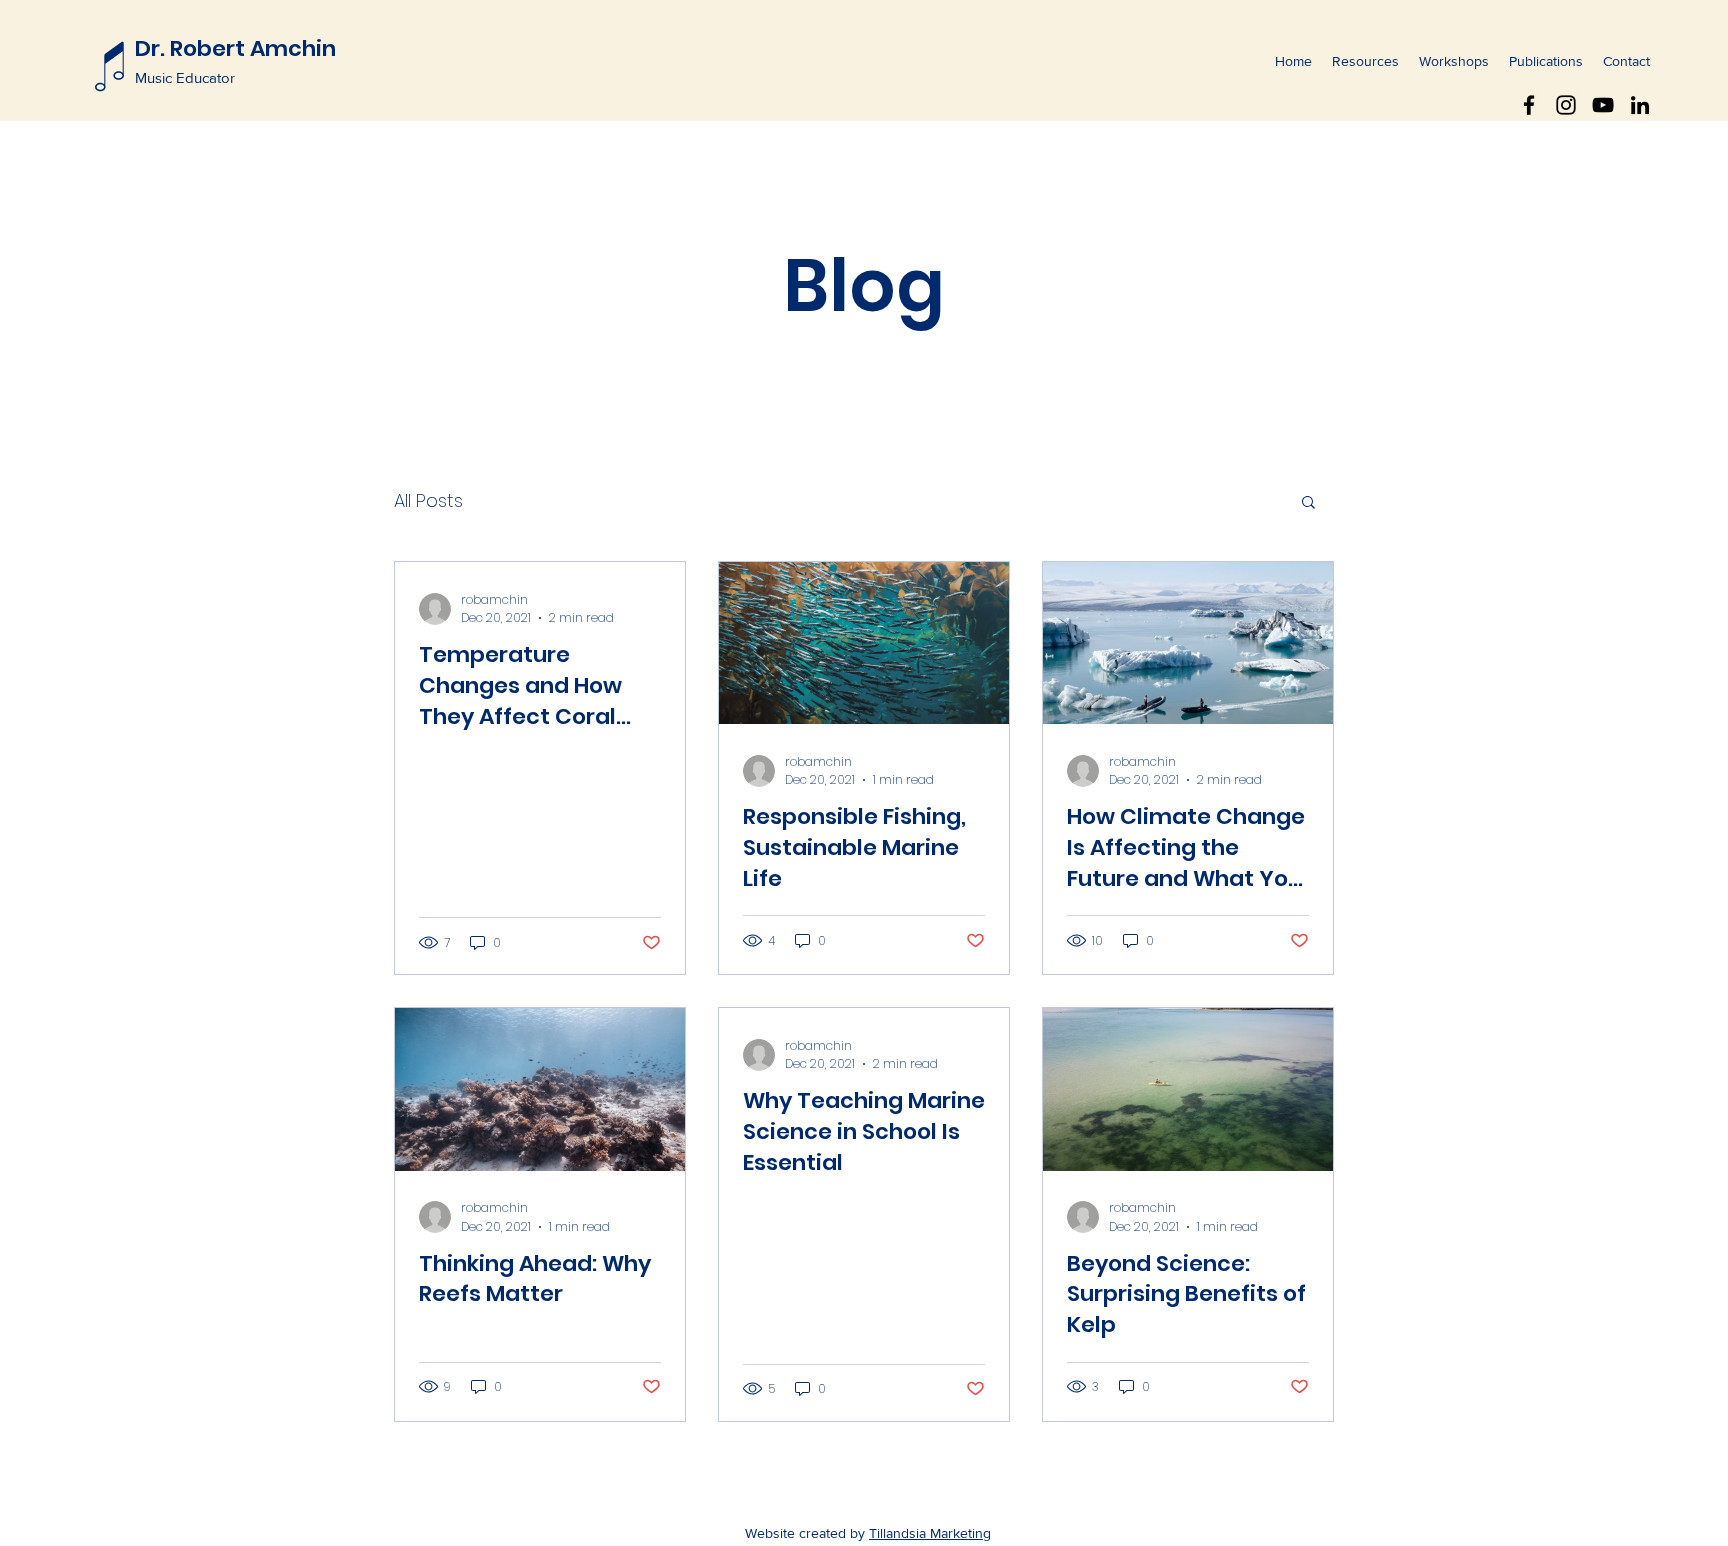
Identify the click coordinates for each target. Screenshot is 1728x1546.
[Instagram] (1566, 105)
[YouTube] (1603, 105)
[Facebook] (1529, 105)
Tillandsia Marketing (930, 1533)
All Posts (428, 500)
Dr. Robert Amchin (235, 48)
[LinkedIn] (1640, 105)
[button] (1308, 503)
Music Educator (185, 77)
